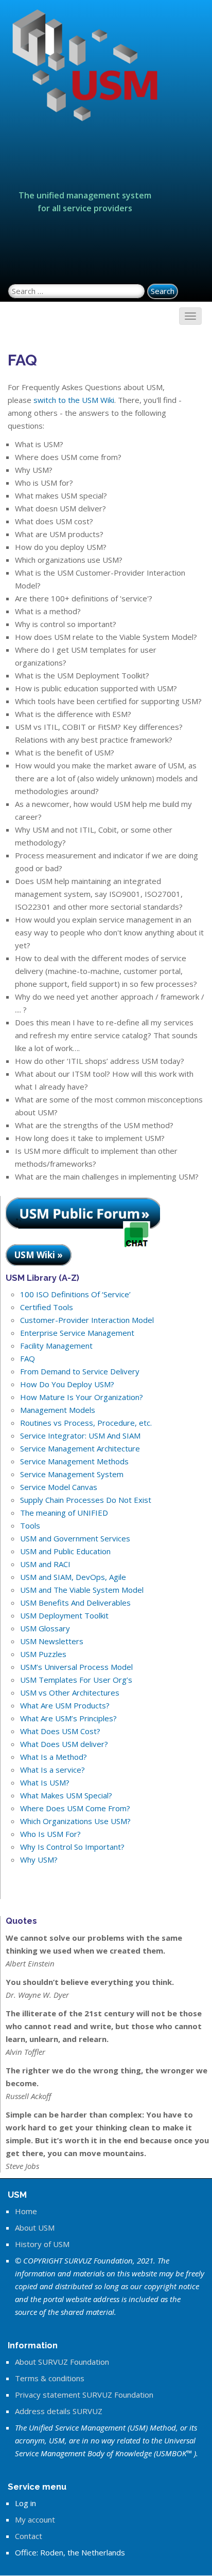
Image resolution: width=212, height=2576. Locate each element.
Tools (30, 1525)
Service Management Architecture (80, 1448)
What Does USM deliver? (64, 1744)
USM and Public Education (65, 1551)
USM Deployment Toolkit (64, 1615)
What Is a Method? (54, 1757)
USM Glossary (45, 1628)
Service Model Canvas (59, 1487)
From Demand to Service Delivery (80, 1371)
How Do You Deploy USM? (67, 1384)
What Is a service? (52, 1770)
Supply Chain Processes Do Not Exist (86, 1500)
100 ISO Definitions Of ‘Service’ (75, 1294)
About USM (35, 2228)
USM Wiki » (39, 1255)
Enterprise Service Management (77, 1333)
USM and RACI (45, 1564)
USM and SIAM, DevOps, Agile (73, 1577)
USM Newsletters (52, 1641)
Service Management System (72, 1474)
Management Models (58, 1410)
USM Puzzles (43, 1654)
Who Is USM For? (50, 1834)
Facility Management (56, 1346)
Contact (29, 2536)
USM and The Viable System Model (82, 1590)
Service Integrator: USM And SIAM (80, 1436)
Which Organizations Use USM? (75, 1821)
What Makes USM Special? (66, 1795)
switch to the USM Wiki (74, 400)
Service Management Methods (74, 1461)
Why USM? (39, 1860)
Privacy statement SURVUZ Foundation (84, 2395)
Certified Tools (47, 1307)
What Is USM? (45, 1782)
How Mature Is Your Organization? (82, 1397)
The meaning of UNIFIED (64, 1513)
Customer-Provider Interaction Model (87, 1320)
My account (35, 2519)
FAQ (28, 1358)
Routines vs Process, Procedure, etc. (86, 1423)
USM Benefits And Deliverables (75, 1603)
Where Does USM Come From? (75, 1808)
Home (26, 2211)
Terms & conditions (50, 2378)
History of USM (42, 2244)
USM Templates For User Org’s (76, 1680)
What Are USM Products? (65, 1705)
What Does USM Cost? (60, 1731)
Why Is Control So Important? (72, 1847)
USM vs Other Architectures (70, 1692)
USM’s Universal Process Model (76, 1667)
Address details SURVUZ (59, 2411)
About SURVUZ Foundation (62, 2362)
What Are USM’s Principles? (68, 1718)
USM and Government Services (75, 1538)
